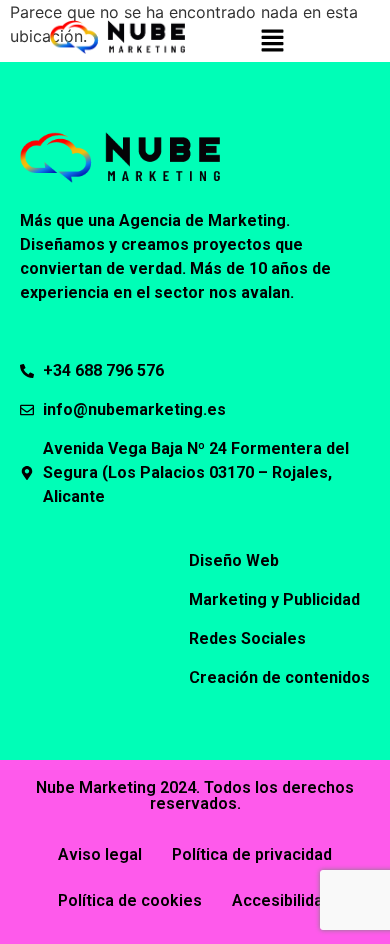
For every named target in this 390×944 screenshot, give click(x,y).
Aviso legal (100, 854)
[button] (272, 41)
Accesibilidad (282, 900)
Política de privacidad (252, 854)
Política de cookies (130, 900)
